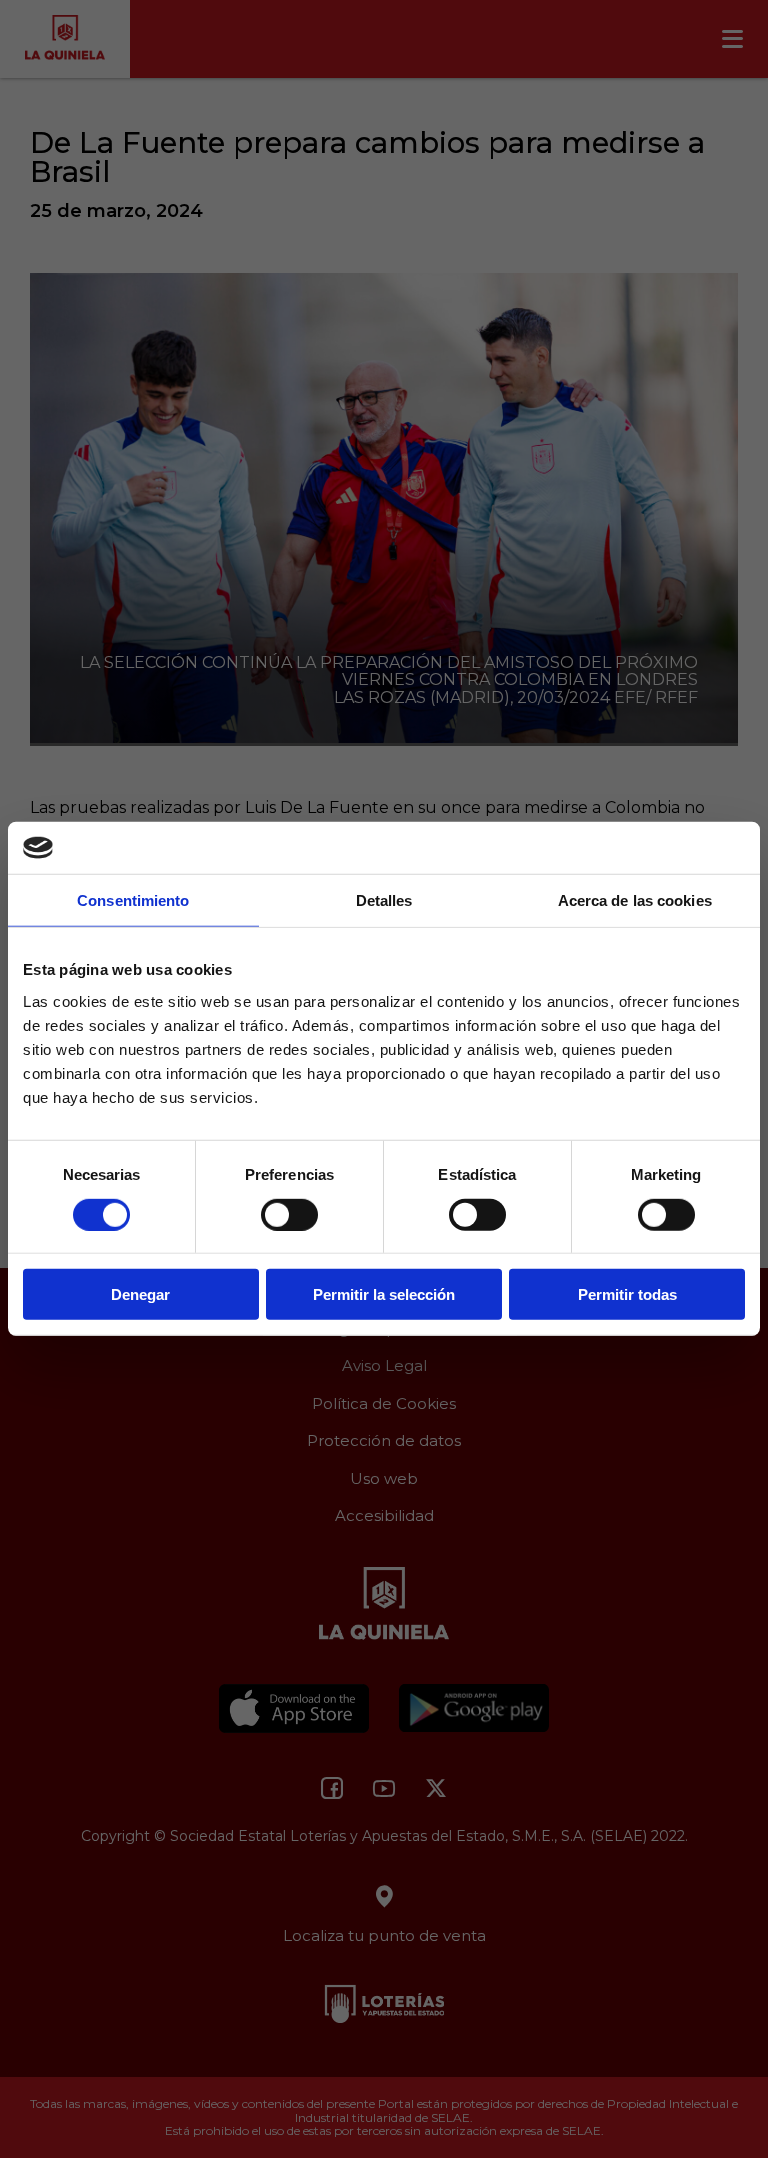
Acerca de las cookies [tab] (635, 900)
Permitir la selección (384, 1294)
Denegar (140, 1294)
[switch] (289, 1214)
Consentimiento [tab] (133, 900)
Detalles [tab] (384, 900)
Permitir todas (627, 1294)
